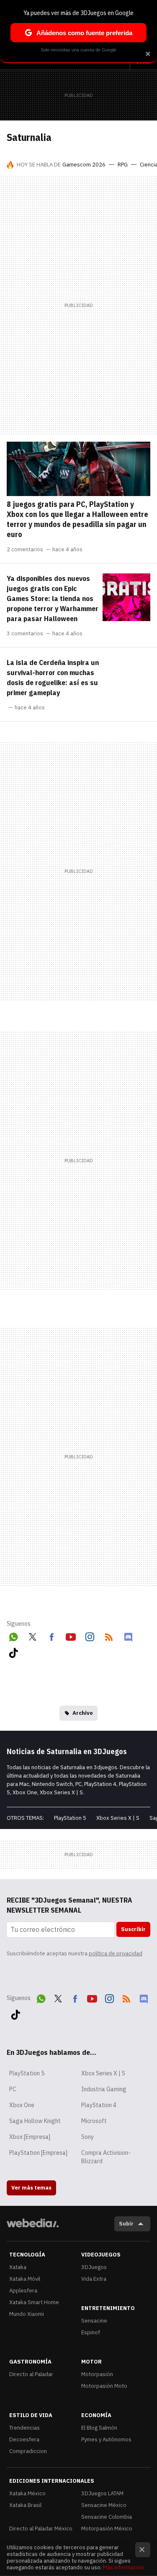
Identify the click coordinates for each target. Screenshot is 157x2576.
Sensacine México (104, 2505)
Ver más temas (31, 2188)
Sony (88, 2137)
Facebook (51, 1635)
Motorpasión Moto (104, 2386)
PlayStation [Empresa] (38, 2153)
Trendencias (24, 2428)
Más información (124, 2567)
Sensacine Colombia (107, 2517)
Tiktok (13, 1651)
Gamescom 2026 (84, 165)
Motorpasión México (107, 2529)
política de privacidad (116, 1953)
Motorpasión (97, 2374)
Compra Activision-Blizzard (106, 2157)
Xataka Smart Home (34, 2302)
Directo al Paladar (31, 2374)
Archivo (83, 1713)
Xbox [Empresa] (30, 2137)
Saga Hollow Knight (35, 2121)
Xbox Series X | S (118, 1818)
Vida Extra (94, 2279)
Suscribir (133, 1929)
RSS (109, 1635)
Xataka (18, 2267)
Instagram (90, 1635)
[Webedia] (33, 2229)
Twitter (33, 1635)
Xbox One (22, 2105)
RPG (123, 165)
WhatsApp (13, 1635)
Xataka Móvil (25, 2279)
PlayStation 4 (99, 2105)
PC (13, 2089)
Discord (128, 1635)
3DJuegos (94, 2267)
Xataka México (27, 2493)
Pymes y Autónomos (106, 2439)
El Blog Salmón (99, 2428)
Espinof (91, 2332)
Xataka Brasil (25, 2505)
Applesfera (23, 2291)
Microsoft (94, 2121)
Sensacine (94, 2321)
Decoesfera (24, 2439)
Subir (126, 2224)
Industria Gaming (104, 2089)
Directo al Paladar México (41, 2529)
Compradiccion (28, 2451)
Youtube (71, 1635)
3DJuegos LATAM (102, 2493)
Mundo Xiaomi (27, 2314)
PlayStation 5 (70, 1818)
